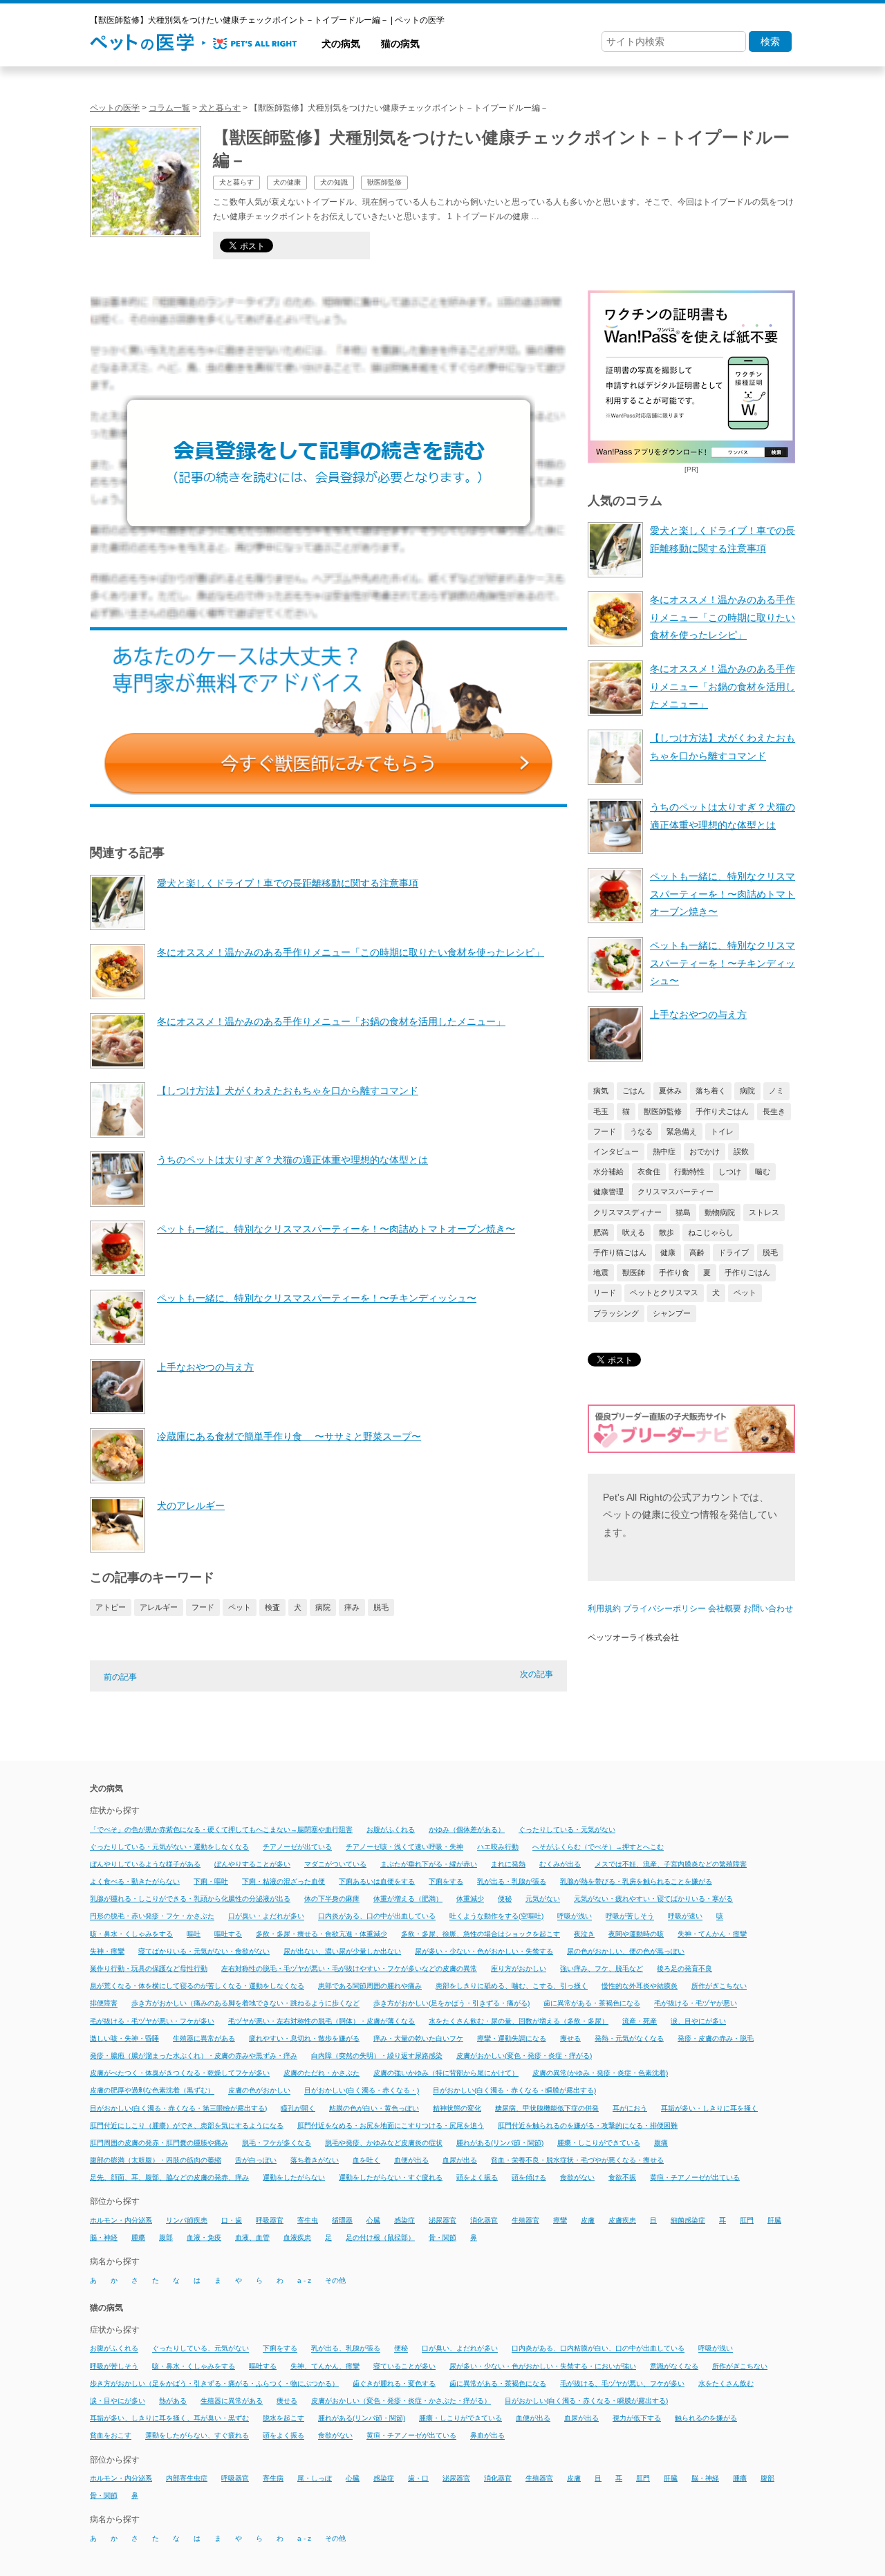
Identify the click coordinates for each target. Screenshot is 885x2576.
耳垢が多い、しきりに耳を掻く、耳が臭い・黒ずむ (169, 2418)
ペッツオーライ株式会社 (633, 1638)
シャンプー (672, 1313)
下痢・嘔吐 (211, 1881)
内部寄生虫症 (187, 2478)
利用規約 (604, 1609)
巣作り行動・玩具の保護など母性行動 (149, 1968)
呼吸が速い (685, 1917)
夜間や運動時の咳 (636, 1934)
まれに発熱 (508, 1864)
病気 (601, 1091)
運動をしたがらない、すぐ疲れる (197, 2436)
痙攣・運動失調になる (512, 2038)
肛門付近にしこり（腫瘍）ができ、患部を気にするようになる (187, 2125)
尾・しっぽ (315, 2478)
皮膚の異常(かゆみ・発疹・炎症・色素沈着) (600, 2073)
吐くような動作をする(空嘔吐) (496, 1917)
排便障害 (104, 2004)
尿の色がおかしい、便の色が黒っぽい (626, 1951)
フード (203, 1607)
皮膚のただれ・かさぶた (322, 2073)
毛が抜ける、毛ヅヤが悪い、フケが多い (622, 2383)
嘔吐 (194, 1934)
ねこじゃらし (711, 1232)
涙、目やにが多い (698, 2021)
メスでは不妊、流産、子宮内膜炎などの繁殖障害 (671, 1864)
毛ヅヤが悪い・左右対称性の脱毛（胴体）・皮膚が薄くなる (322, 2021)
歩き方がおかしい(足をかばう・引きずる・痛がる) (451, 2004)
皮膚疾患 (622, 2220)
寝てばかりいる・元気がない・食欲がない (204, 1951)
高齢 (697, 1252)
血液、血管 (252, 2237)
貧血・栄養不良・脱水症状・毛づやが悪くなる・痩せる (577, 2160)
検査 (272, 1607)
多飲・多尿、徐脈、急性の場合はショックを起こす (481, 1934)
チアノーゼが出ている (297, 1847)
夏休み (670, 1091)
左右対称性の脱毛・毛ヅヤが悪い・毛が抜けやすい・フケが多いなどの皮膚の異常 (349, 1968)
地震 (601, 1272)
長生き (774, 1111)
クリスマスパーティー (676, 1192)
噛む (763, 1171)
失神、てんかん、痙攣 (325, 2366)
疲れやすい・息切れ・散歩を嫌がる (304, 2038)
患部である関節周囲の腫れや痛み (370, 1986)
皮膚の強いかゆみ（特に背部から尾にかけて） (446, 2073)
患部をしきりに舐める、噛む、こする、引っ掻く (512, 1986)
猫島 (683, 1212)
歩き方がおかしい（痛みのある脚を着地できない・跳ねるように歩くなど (245, 2004)
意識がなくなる (674, 2366)
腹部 (166, 2237)
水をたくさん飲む (726, 2383)
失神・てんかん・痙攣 (712, 1934)
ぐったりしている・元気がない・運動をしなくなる (169, 1847)
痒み (352, 1607)
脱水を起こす (283, 2418)
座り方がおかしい (519, 1968)
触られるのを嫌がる (706, 2418)
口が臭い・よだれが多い (266, 1917)
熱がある (173, 2401)
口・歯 (232, 2220)
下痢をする (446, 1881)
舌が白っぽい (256, 2160)
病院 (323, 1607)
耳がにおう (630, 2108)
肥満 (601, 1232)
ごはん (634, 1091)
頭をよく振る (477, 2177)
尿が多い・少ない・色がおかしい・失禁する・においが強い (543, 2366)
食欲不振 (622, 2177)
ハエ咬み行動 (498, 1847)
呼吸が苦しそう (630, 1917)
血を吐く (366, 2160)
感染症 (404, 2220)
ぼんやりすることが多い (252, 1864)
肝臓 (774, 2220)
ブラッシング (616, 1313)
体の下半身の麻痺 (332, 1899)
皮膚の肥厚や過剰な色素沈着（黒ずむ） (152, 2091)
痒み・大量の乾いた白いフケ (418, 2038)
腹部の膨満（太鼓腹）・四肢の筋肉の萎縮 (156, 2160)
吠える (634, 1232)
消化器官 (484, 2220)
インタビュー (616, 1151)
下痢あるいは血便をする (377, 1881)
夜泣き (584, 1934)
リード (605, 1292)
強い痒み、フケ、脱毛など (602, 1968)
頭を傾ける (529, 2177)
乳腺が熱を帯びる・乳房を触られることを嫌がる (636, 1881)
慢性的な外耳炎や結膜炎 (640, 1986)
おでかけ (705, 1151)
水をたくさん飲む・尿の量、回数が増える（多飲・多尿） (519, 2021)
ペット (240, 1607)
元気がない (543, 1899)
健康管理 (608, 1192)
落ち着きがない (315, 2160)
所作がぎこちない (719, 1986)
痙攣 (560, 2220)
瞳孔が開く (298, 2108)
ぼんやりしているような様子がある (145, 1864)
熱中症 (664, 1151)
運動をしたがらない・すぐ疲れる (391, 2177)
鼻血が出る (487, 2436)
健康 (668, 1252)
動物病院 (720, 1212)
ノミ (776, 1091)
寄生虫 (308, 2220)
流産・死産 (640, 2021)
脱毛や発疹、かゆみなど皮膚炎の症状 (384, 2143)
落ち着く (711, 1091)
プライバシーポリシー (664, 1609)
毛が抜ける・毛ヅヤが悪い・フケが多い (152, 2021)
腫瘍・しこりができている (599, 2143)
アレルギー (159, 1607)
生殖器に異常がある (204, 2038)
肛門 (747, 2220)
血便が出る (411, 2160)
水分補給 (608, 1171)
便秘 (505, 1899)
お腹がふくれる (391, 1829)
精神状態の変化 (457, 2108)
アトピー (111, 1607)
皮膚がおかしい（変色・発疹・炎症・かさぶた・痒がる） (401, 2401)
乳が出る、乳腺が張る (346, 2349)
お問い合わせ (768, 1609)
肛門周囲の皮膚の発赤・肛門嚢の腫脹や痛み (159, 2143)
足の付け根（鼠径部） (380, 2237)
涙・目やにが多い (118, 2401)
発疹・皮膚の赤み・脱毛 (716, 2038)
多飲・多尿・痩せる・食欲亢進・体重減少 (322, 1934)
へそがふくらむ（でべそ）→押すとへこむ (598, 1847)
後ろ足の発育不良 (684, 1968)
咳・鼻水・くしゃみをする (131, 1934)
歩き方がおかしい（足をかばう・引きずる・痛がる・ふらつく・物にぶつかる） (214, 2383)
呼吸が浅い (575, 1917)
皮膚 (588, 2220)
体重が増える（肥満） (408, 1899)
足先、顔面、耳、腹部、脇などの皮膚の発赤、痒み (169, 2177)
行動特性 (689, 1171)
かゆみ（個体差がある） (467, 1829)
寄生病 (273, 2478)
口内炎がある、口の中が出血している (377, 1917)
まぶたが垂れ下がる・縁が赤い (429, 1864)
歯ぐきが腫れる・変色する (394, 2383)
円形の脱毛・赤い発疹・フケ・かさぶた (152, 1917)
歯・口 (418, 2478)
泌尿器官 (442, 2220)
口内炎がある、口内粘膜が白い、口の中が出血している (598, 2349)
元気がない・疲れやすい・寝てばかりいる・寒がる (653, 1899)
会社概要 (725, 1609)
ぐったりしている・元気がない (567, 1829)
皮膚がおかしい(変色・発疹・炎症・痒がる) (524, 2056)
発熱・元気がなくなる (629, 2038)
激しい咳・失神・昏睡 (124, 2038)
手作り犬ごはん (722, 1111)
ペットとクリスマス (664, 1292)
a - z (304, 2280)
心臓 (373, 2220)
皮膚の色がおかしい (259, 2091)
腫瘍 (138, 2237)
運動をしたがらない (294, 2177)
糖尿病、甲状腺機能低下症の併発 (547, 2108)
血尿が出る (460, 2160)
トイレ (722, 1131)
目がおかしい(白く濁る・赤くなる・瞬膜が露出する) (514, 2091)
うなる (641, 1131)
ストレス (764, 1212)
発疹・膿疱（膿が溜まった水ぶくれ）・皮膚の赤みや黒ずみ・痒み (194, 2056)
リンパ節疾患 (187, 2220)
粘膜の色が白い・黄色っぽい (374, 2108)
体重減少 (470, 1899)
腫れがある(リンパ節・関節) (500, 2143)
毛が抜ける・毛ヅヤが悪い (696, 2004)
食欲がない (577, 2177)
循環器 (342, 2220)
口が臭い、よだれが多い (460, 2349)
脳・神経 (104, 2237)
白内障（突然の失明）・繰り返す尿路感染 (377, 2056)
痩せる (570, 2038)
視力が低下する (637, 2418)
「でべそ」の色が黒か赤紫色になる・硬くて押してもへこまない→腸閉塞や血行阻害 (221, 1829)
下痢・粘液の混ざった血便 (283, 1881)
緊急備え (682, 1131)
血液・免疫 (204, 2237)
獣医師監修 (663, 1111)
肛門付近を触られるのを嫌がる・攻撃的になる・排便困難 (588, 2125)
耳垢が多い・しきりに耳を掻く (709, 2108)
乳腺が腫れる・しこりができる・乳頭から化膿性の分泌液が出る (190, 1899)
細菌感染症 (688, 2220)
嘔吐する (228, 1934)
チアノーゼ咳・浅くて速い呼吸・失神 (404, 1847)
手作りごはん (747, 1272)
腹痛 (661, 2143)
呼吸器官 (270, 2220)
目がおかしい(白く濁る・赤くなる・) (362, 2091)
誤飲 (741, 1151)
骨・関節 (442, 2237)
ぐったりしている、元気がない (201, 2349)
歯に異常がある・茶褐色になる (592, 2004)
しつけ (730, 1171)
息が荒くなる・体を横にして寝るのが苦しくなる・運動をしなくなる (197, 1986)
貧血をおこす (111, 2436)
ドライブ (734, 1252)
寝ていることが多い (404, 2366)
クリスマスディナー (627, 1212)
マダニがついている (335, 1864)
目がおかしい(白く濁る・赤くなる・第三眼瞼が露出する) (178, 2108)
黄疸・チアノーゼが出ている (695, 2177)
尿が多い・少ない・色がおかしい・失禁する (484, 1951)
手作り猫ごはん (620, 1252)
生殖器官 (525, 2220)
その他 (335, 2280)
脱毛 (381, 1607)
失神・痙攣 (107, 1951)
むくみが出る (560, 1864)
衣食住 (649, 1171)
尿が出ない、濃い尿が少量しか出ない (342, 1951)
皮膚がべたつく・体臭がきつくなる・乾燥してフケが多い (180, 2073)
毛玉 (601, 1111)
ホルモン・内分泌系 (121, 2220)
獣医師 (634, 1272)
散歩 (667, 1232)
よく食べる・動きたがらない (135, 1881)
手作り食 (674, 1272)
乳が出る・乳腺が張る (512, 1881)
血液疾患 (297, 2237)
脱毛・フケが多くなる (277, 2143)
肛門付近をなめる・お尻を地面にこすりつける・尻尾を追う (391, 2125)
